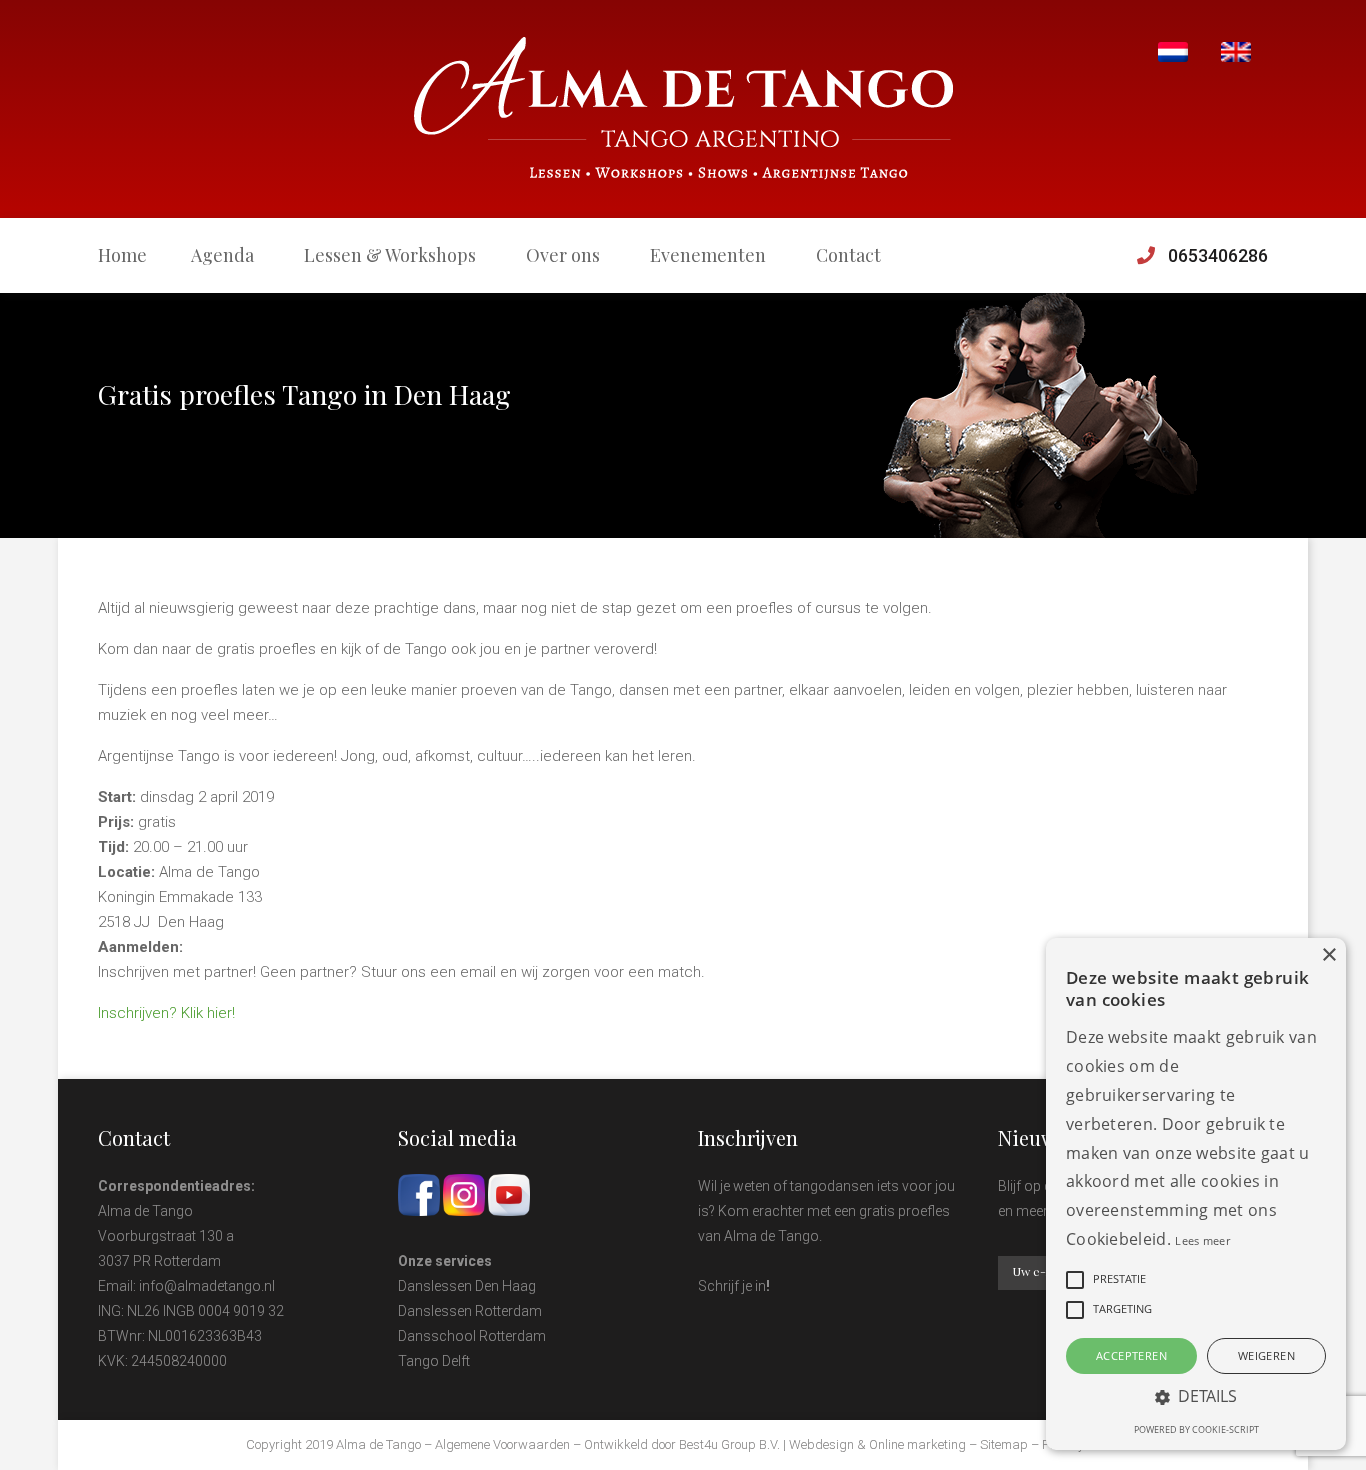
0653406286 (1218, 255)
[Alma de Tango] (683, 108)
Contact (848, 255)
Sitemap (1004, 1444)
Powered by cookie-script (1196, 1429)
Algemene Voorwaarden (502, 1444)
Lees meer (1202, 1240)
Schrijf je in (732, 1286)
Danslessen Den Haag (467, 1286)
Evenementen (708, 255)
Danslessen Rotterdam (470, 1311)
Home (122, 255)
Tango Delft (434, 1361)
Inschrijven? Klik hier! (166, 1013)
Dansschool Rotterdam (472, 1336)
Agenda (222, 255)
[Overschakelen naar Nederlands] (1173, 52)
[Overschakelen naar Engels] (1236, 52)
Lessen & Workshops (390, 255)
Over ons (563, 255)
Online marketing (917, 1444)
